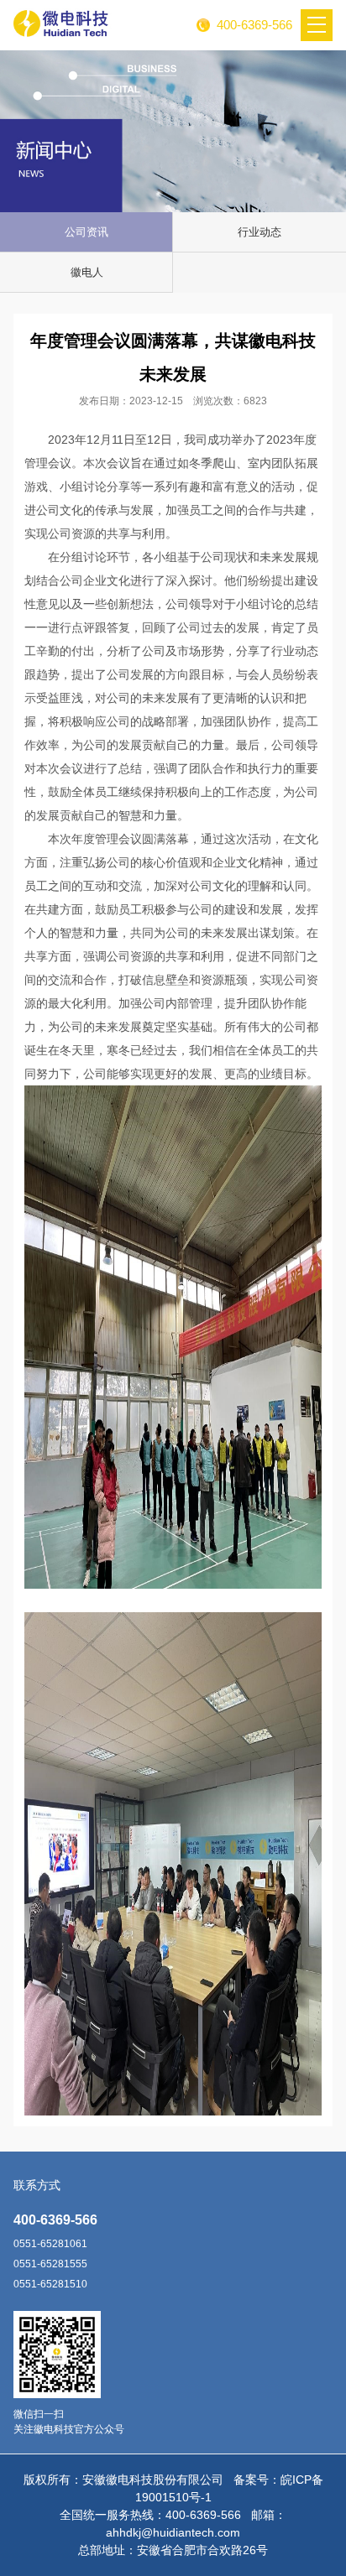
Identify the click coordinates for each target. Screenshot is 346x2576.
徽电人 (87, 272)
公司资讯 (86, 232)
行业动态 (259, 232)
